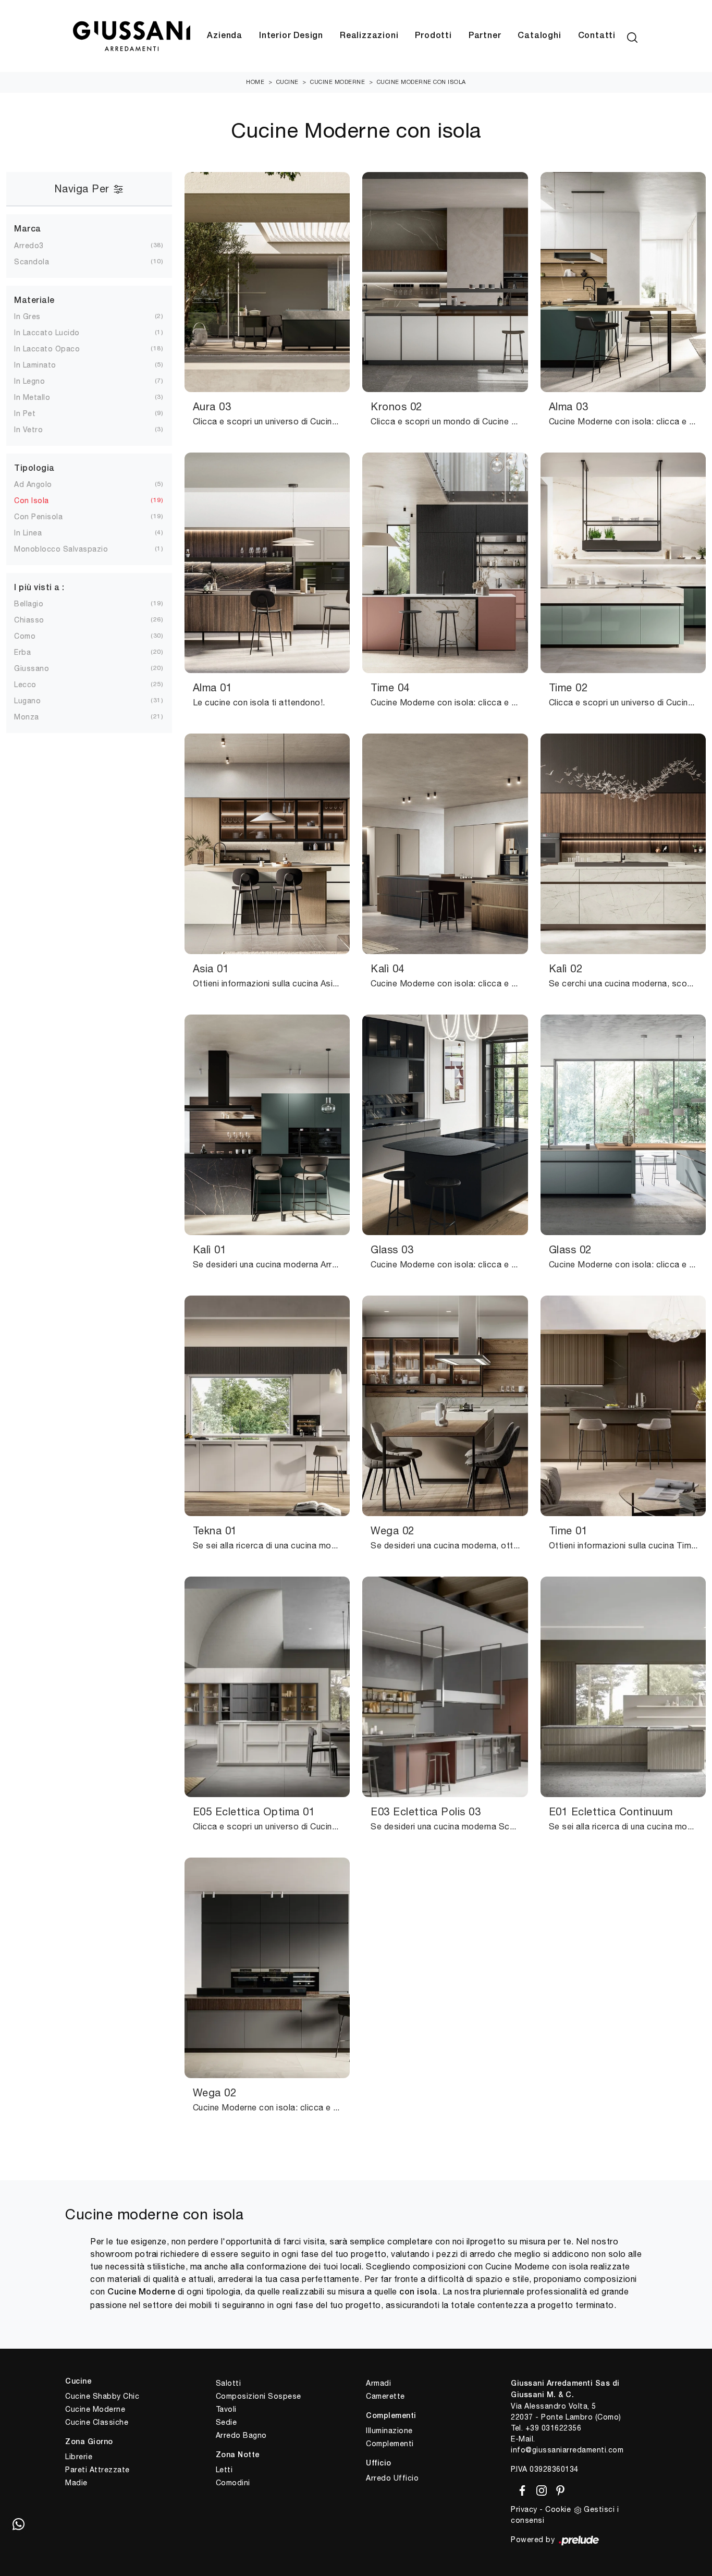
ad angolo (33, 484)
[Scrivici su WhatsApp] (18, 2524)
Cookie (558, 2509)
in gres (27, 316)
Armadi (378, 2383)
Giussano (32, 668)
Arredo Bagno (241, 2435)
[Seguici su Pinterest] (557, 2488)
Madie (76, 2483)
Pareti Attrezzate (97, 2470)
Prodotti (433, 36)
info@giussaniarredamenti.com (567, 2450)
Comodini (233, 2483)
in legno (29, 381)
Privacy (524, 2509)
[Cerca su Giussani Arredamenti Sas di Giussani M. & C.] (632, 36)
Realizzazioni (369, 36)
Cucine (287, 82)
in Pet (25, 413)
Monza (27, 717)
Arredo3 (29, 246)
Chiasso (29, 620)
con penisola (38, 517)
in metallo (32, 397)
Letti (224, 2470)
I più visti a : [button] (39, 588)
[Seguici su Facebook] (520, 2488)
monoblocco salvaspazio (61, 549)
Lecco (25, 685)
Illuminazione (389, 2431)
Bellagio (29, 604)
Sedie (226, 2422)
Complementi (390, 2444)
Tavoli (226, 2409)
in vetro (28, 430)
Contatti (597, 36)
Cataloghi (539, 36)
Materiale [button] (34, 301)
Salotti (229, 2383)
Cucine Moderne (337, 82)
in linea (28, 533)
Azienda (225, 36)
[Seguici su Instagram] (540, 2488)
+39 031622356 (554, 2428)
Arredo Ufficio (392, 2478)
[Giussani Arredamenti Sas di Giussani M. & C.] (131, 36)
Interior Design (291, 36)
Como (25, 636)
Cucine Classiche (97, 2422)
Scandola (32, 262)
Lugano (27, 701)
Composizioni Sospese (259, 2396)
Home (255, 82)
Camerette (385, 2396)
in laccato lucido (47, 333)
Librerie (79, 2457)
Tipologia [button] (34, 469)
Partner (485, 36)
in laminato (35, 365)
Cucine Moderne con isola (421, 82)
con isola (32, 500)
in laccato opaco (47, 349)
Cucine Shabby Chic (102, 2396)
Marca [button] (28, 229)
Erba (22, 652)
